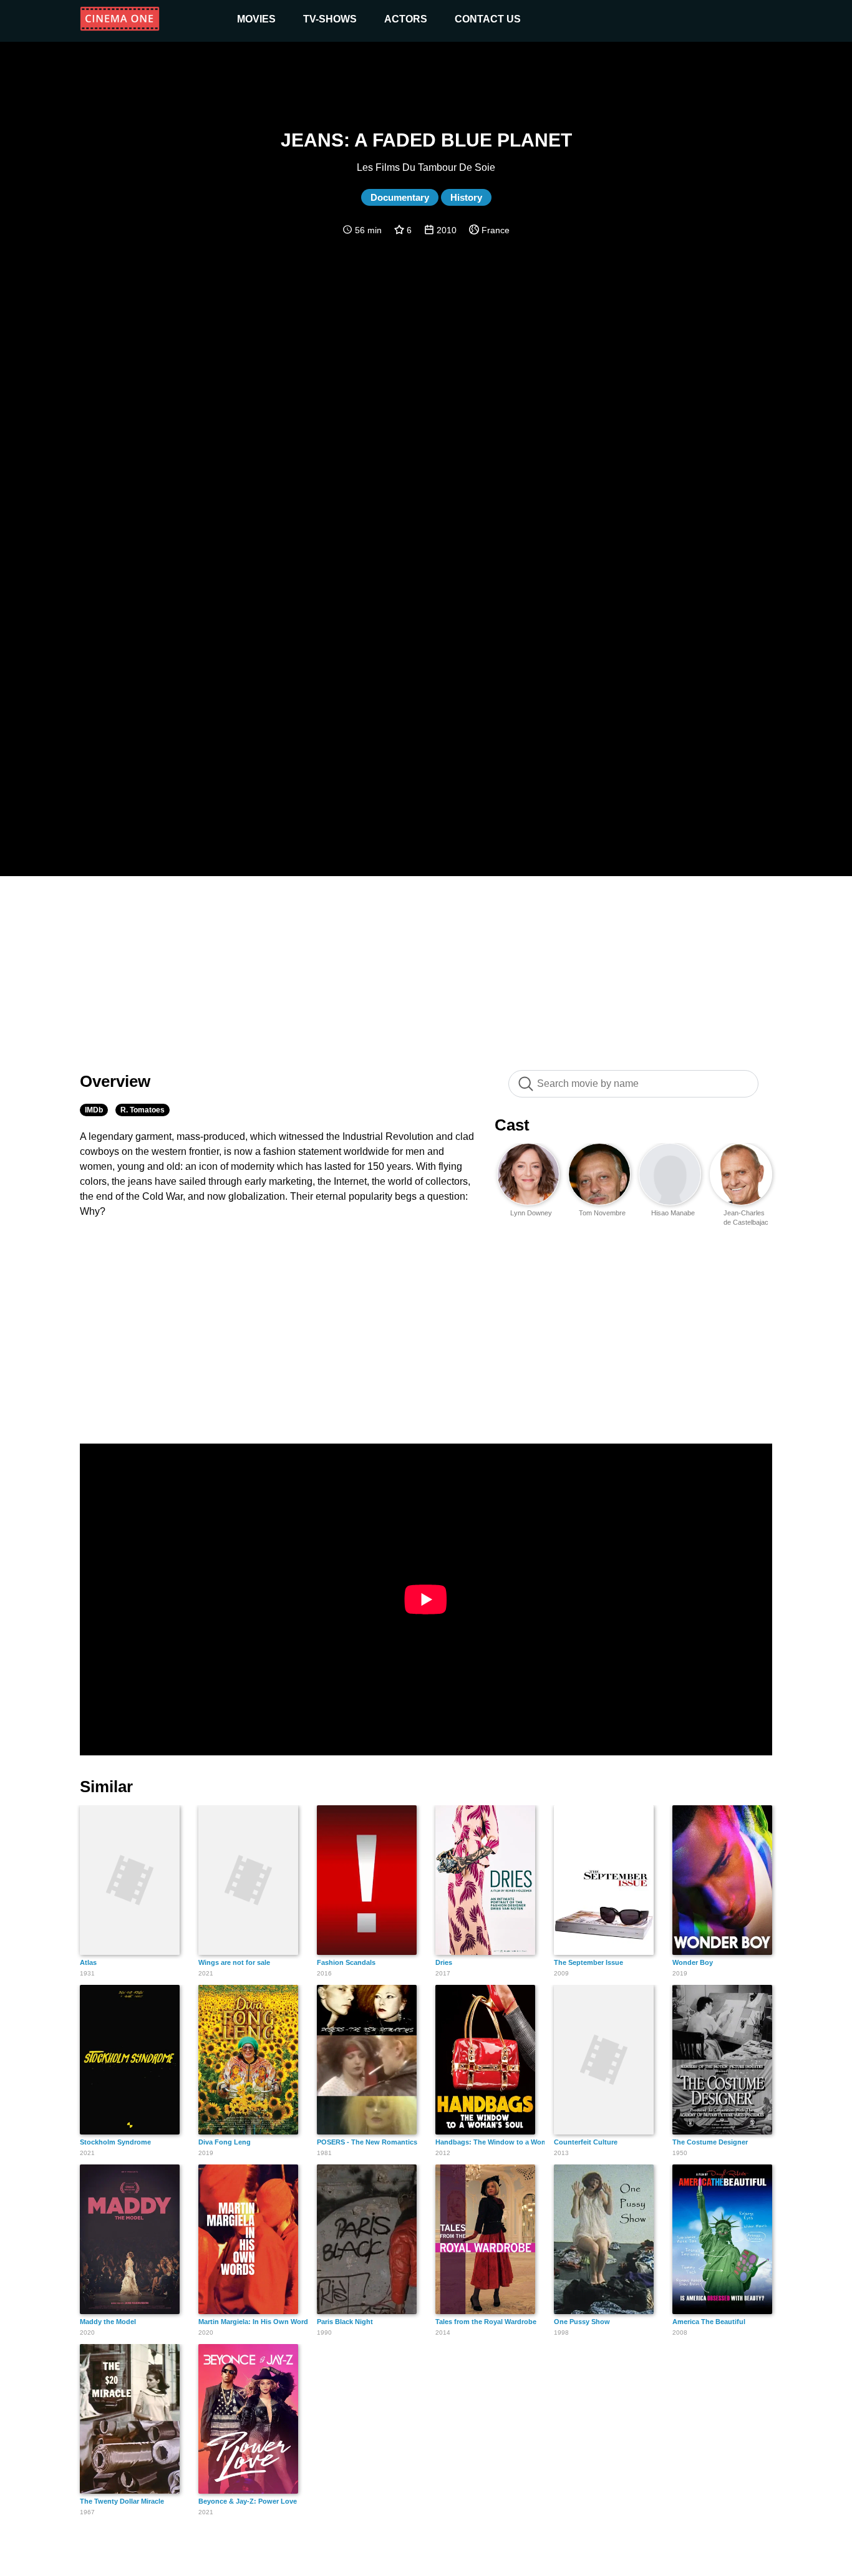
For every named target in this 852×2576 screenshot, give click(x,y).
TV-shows (330, 19)
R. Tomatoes (143, 1110)
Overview (115, 1081)
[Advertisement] (426, 967)
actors (406, 19)
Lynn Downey (531, 1213)
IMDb (94, 1110)
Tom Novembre (602, 1213)
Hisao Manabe (673, 1213)
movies (256, 19)
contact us (488, 19)
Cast (512, 1125)
